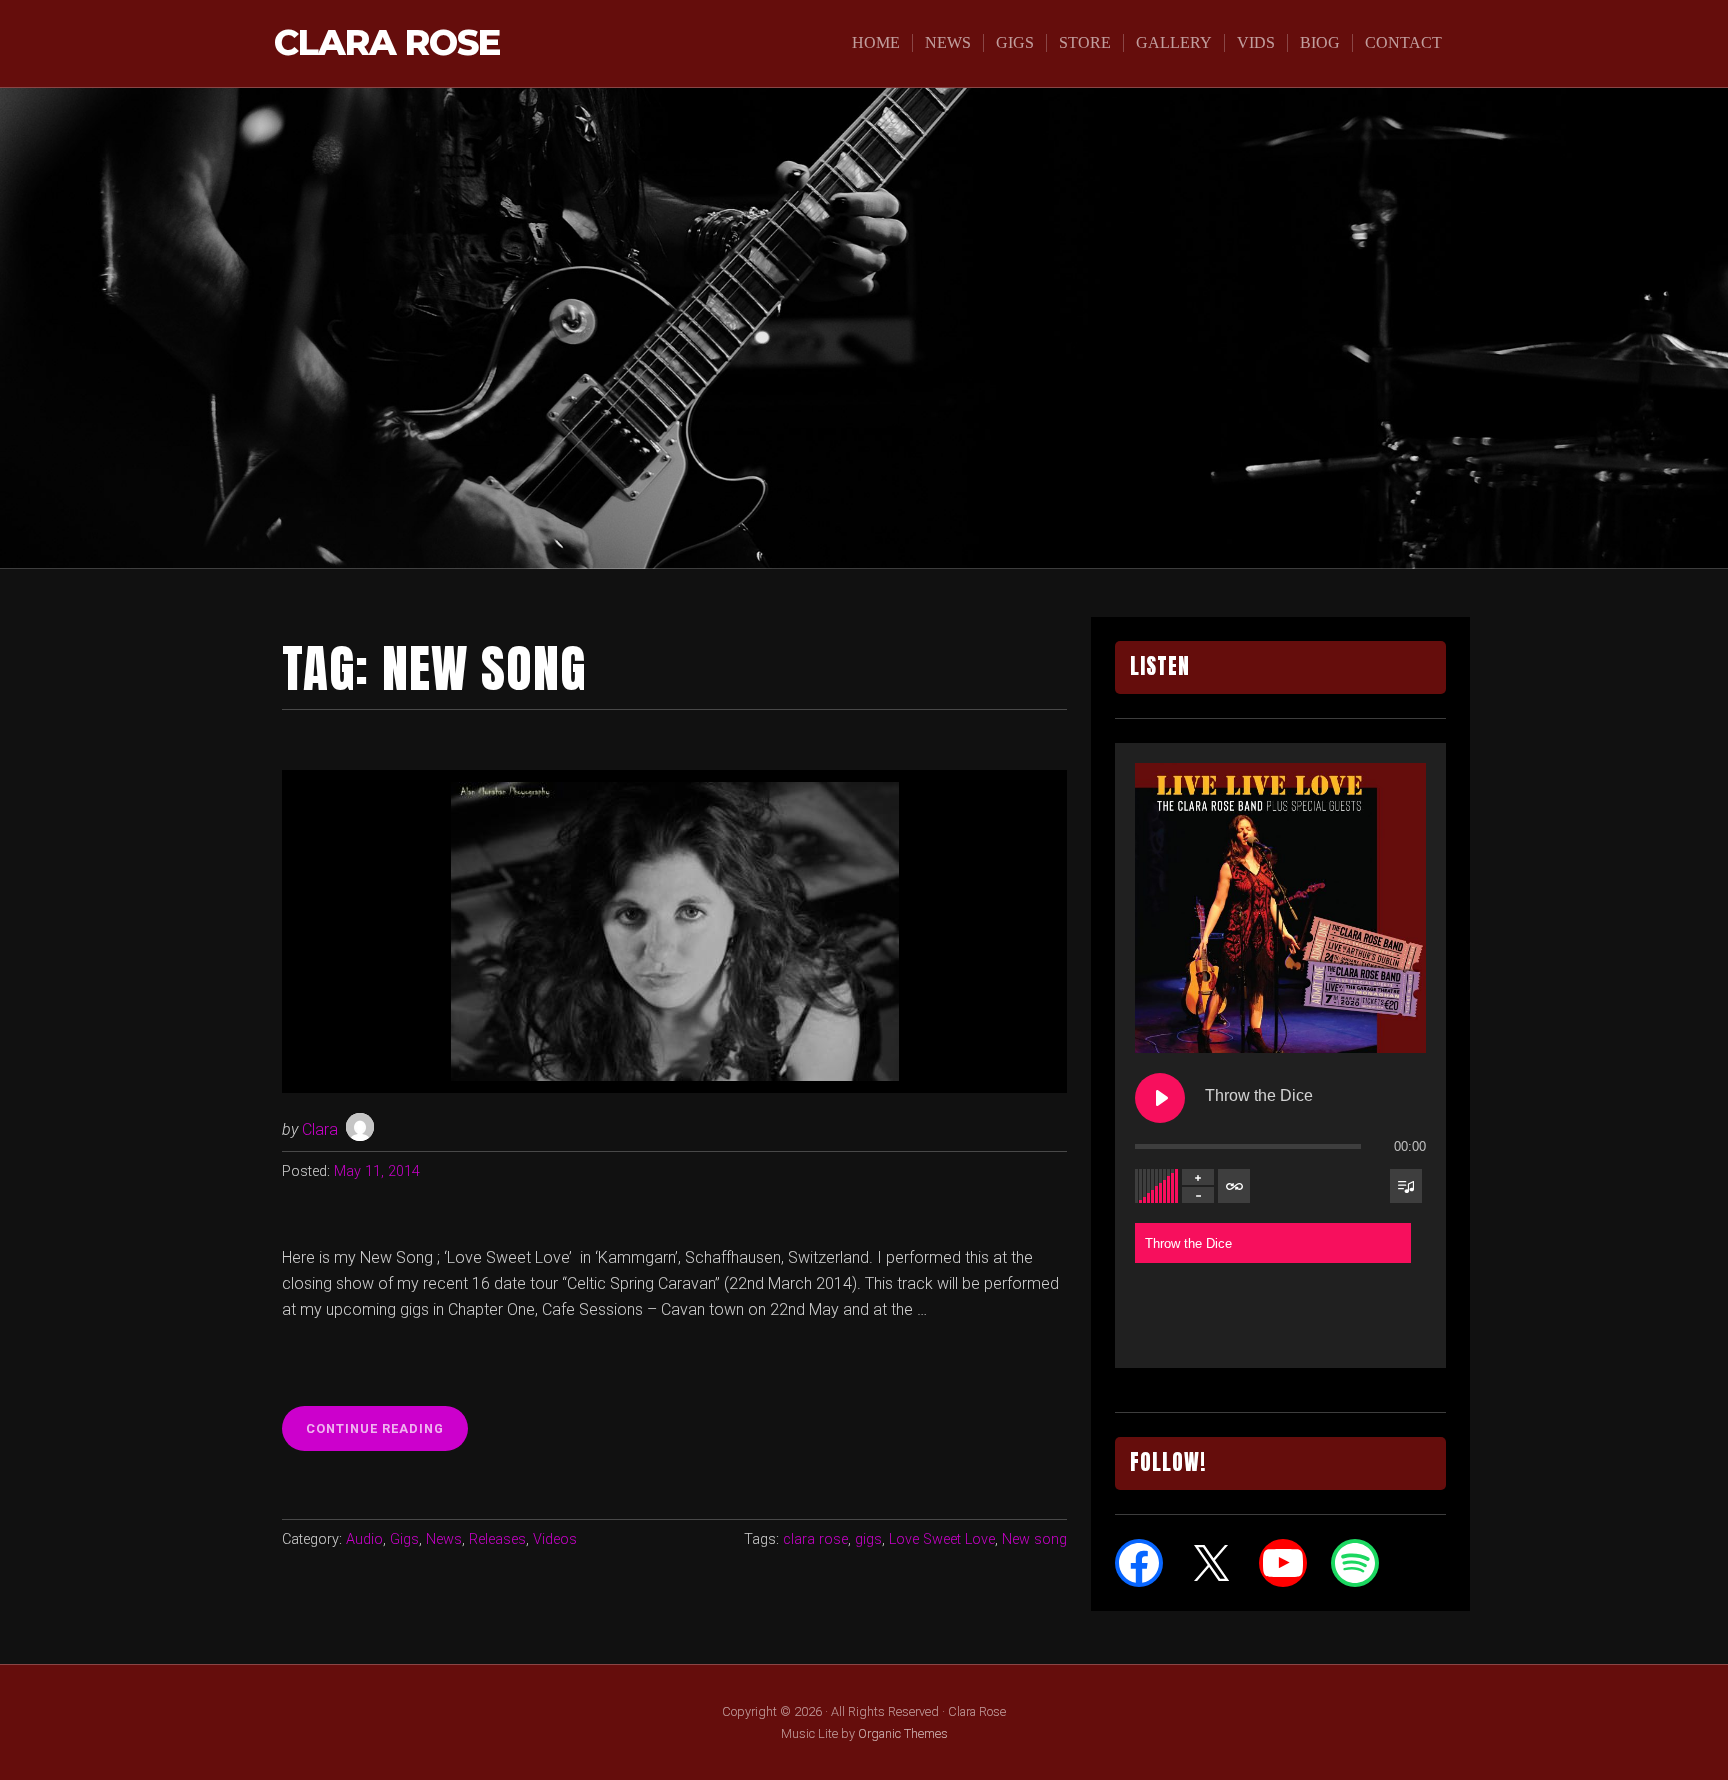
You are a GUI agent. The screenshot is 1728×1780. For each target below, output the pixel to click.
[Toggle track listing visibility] (1406, 1186)
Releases (497, 1539)
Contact (1403, 42)
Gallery (1174, 42)
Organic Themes (903, 1733)
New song (1034, 1539)
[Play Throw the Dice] (1160, 1098)
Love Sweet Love (942, 1539)
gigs (868, 1539)
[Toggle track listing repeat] (1234, 1186)
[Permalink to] (674, 931)
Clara (320, 1129)
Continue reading (381, 1428)
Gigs (1015, 42)
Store (1085, 42)
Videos (555, 1539)
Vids (1256, 42)
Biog (1320, 42)
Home (876, 42)
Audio (364, 1539)
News (948, 42)
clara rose (815, 1539)
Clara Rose (387, 43)
